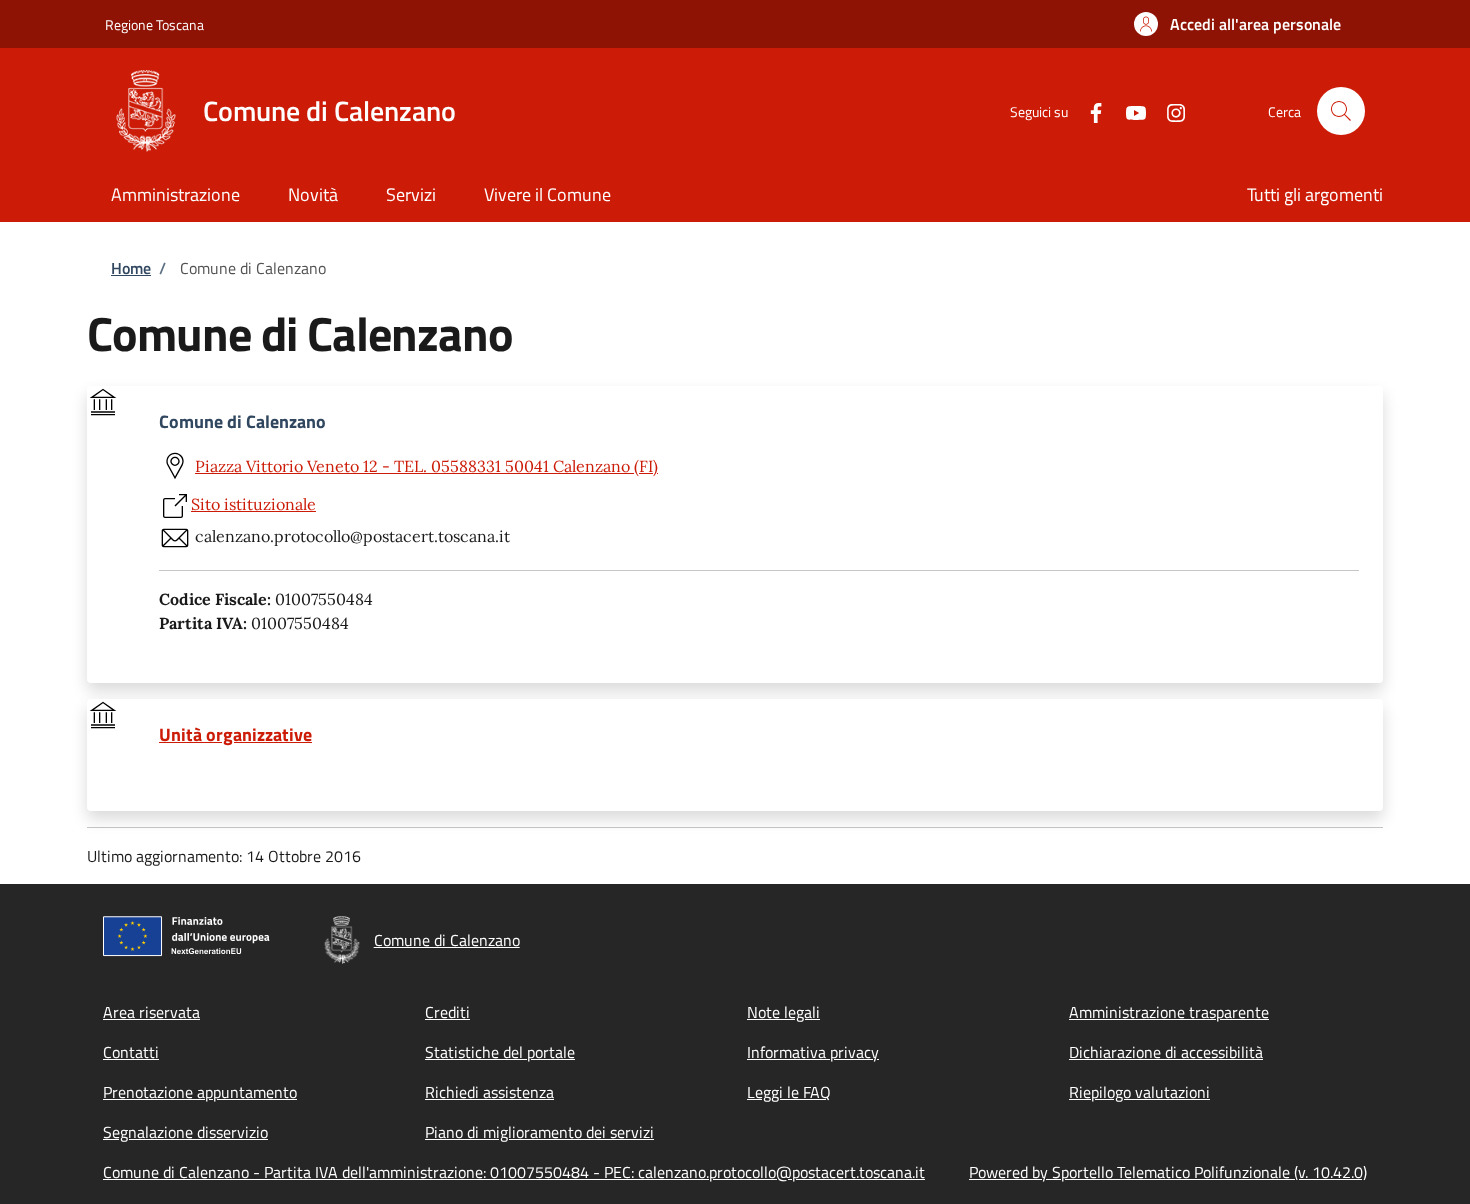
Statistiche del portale (500, 1052)
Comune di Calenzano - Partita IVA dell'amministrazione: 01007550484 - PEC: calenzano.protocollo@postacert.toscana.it (514, 1172)
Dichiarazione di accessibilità (1166, 1052)
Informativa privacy (813, 1052)
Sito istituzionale (253, 504)
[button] (1237, 24)
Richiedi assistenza (489, 1092)
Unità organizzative (235, 735)
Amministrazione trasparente (1169, 1012)
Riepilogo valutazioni (1139, 1092)
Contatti (131, 1052)
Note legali (783, 1012)
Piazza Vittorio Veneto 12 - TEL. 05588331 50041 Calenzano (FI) (426, 466)
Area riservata (151, 1012)
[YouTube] (1128, 110)
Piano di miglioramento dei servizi (539, 1132)
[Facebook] (1088, 110)
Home (131, 268)
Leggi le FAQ (789, 1092)
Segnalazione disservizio (185, 1132)
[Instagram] (1168, 110)
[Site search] (1341, 111)
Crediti (447, 1012)
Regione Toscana (154, 24)
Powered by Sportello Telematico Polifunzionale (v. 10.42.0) (1168, 1172)
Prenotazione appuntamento (200, 1092)
